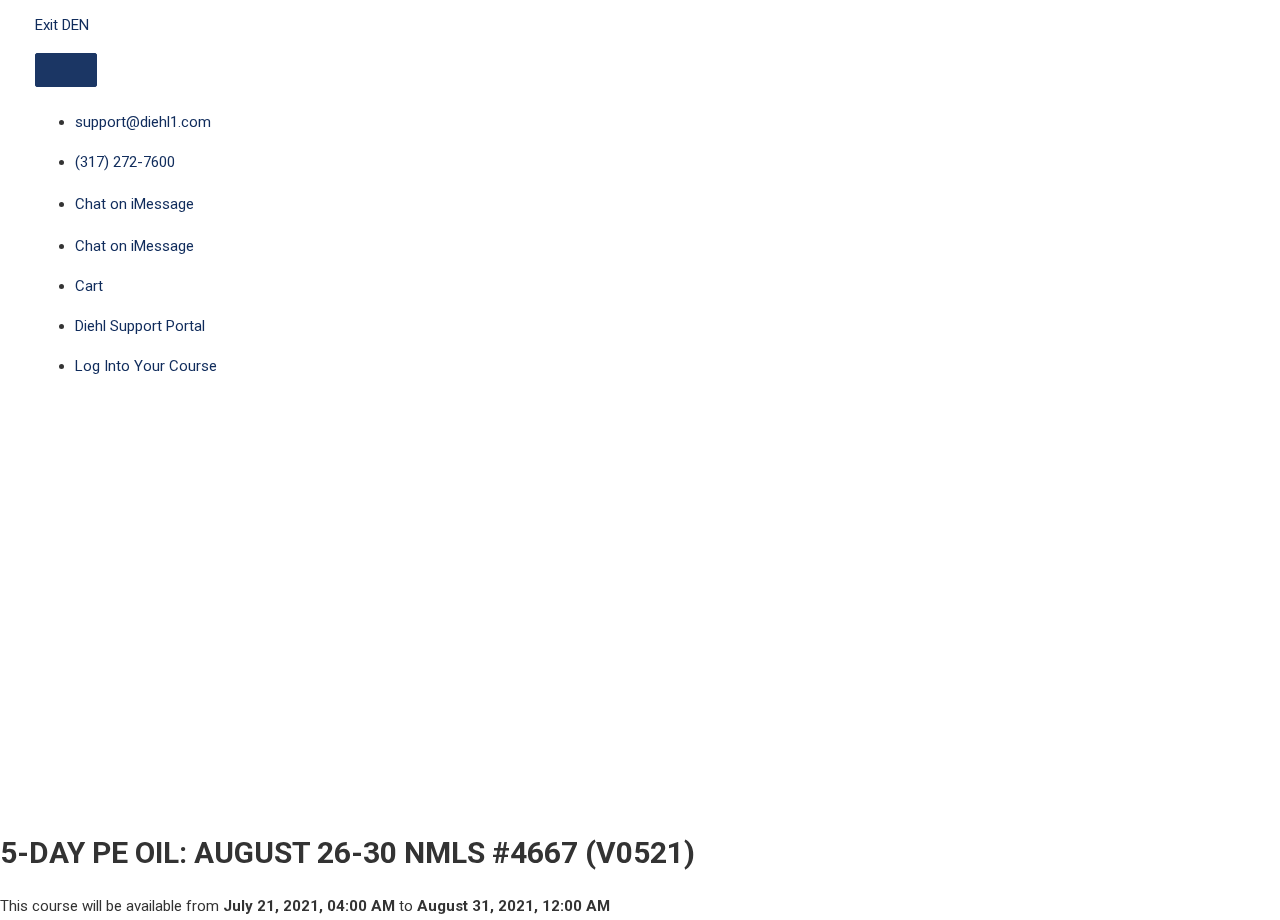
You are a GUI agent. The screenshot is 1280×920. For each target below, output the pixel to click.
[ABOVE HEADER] (66, 70)
